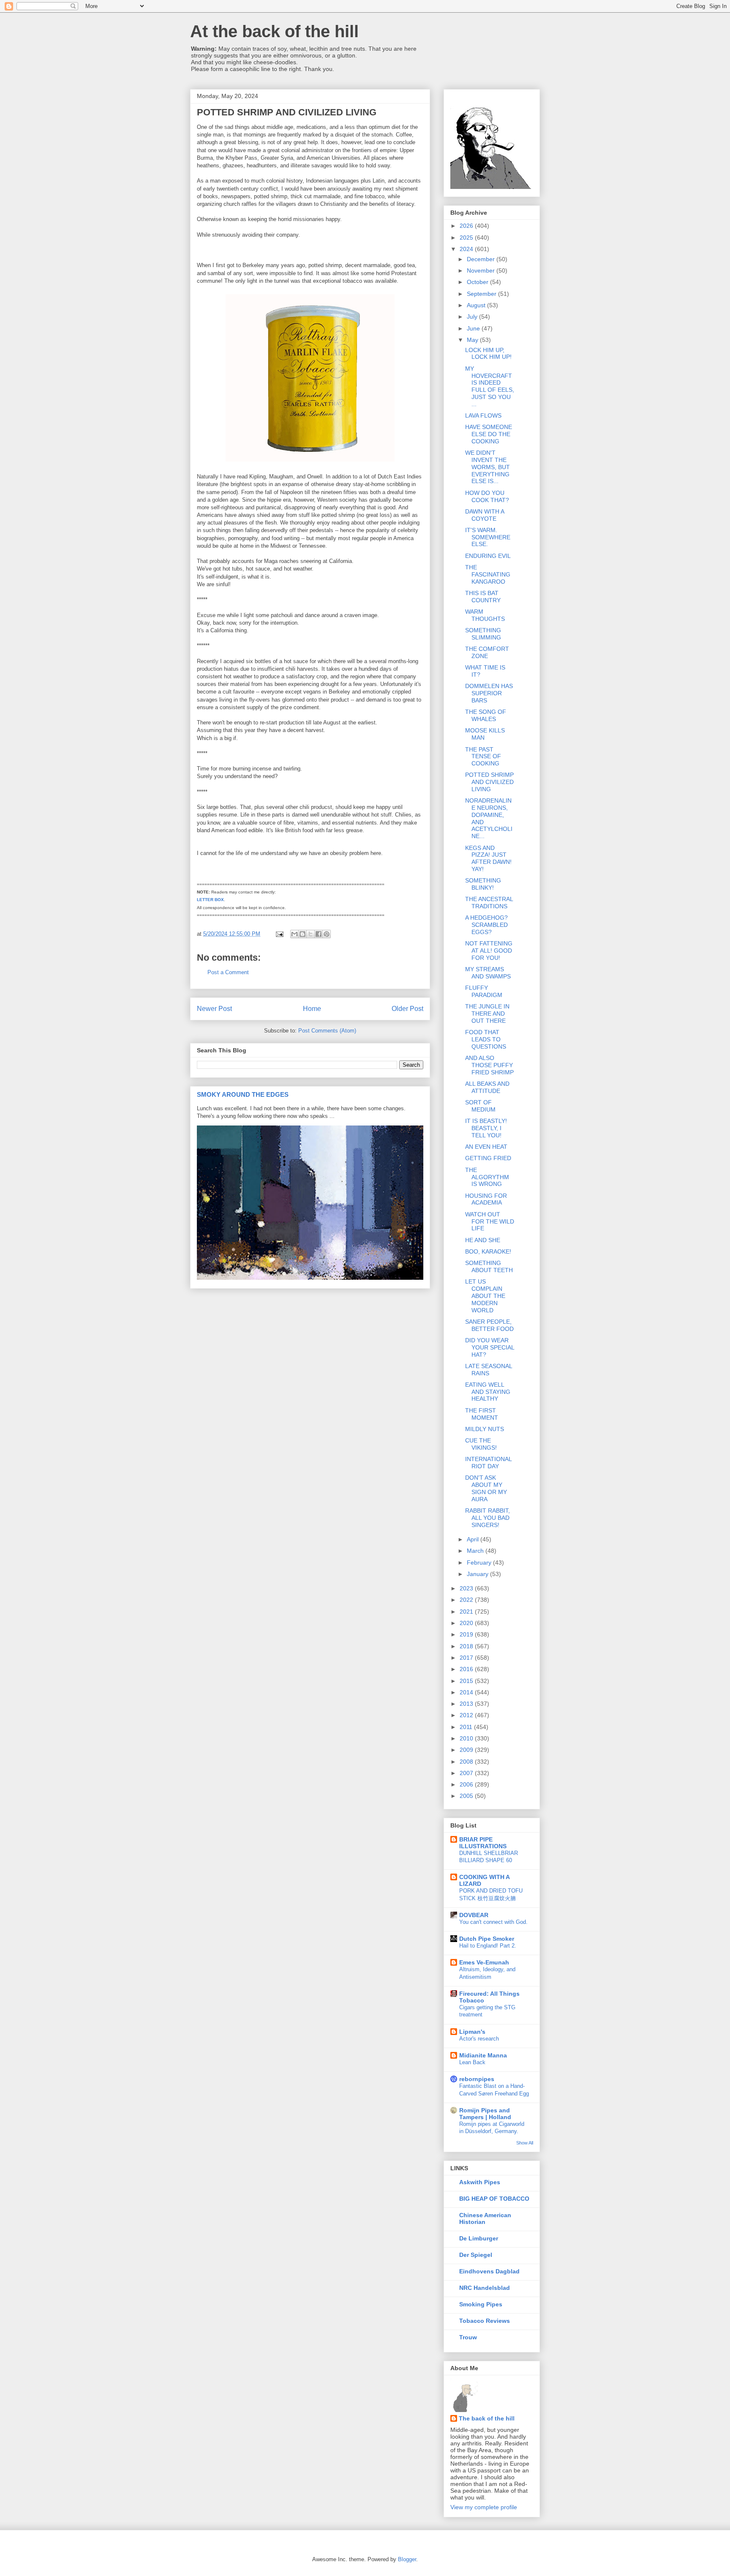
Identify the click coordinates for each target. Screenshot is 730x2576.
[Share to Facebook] (319, 934)
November (482, 270)
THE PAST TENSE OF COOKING (483, 757)
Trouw (468, 2337)
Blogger (407, 2559)
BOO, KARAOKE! (488, 1251)
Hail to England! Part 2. (488, 1946)
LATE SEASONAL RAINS (489, 1370)
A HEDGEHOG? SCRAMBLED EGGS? (486, 925)
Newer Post (214, 1009)
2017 (467, 1658)
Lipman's (472, 2032)
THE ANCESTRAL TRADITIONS (489, 903)
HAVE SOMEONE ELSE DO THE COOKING (489, 434)
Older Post (407, 1009)
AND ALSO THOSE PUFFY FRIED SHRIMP (489, 1065)
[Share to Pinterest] (327, 934)
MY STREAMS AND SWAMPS (488, 973)
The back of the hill (487, 2418)
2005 (467, 1796)
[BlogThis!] (302, 934)
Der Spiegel (476, 2255)
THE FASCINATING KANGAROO (488, 574)
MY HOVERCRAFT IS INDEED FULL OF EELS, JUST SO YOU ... (490, 386)
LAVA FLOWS (483, 415)
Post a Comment (228, 972)
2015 (467, 1681)
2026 (467, 226)
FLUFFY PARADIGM (484, 991)
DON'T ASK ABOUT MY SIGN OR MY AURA (486, 1488)
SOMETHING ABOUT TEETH (489, 1266)
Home (312, 1009)
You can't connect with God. (493, 1922)
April (474, 1539)
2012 (467, 1715)
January (478, 1574)
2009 (467, 1750)
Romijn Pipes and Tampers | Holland (485, 2114)
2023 (467, 1588)
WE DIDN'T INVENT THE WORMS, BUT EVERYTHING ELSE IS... (488, 467)
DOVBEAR (474, 1915)
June (474, 328)
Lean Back (472, 2062)
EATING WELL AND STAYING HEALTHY (488, 1392)
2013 (467, 1704)
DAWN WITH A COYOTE (485, 515)
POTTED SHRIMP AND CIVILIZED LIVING (489, 782)
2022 (467, 1600)
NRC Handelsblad (485, 2288)
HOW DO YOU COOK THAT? (487, 496)
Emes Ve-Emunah (484, 1962)
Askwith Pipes (480, 2182)
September (482, 294)
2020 (467, 1623)
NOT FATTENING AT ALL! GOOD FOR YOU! (489, 951)
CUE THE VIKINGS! (481, 1444)
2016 (467, 1669)
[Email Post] (279, 934)
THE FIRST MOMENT (482, 1414)
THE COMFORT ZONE (487, 652)
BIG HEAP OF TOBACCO (494, 2199)
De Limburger (479, 2238)
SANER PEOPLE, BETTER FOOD (489, 1325)
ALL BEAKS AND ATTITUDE (487, 1087)
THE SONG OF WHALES (486, 715)
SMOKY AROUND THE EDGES (243, 1094)
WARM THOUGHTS (485, 615)
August (477, 305)
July (473, 317)
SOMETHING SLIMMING (483, 634)
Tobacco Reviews (485, 2321)
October (478, 282)
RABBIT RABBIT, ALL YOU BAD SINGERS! (488, 1518)
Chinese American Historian (485, 2218)
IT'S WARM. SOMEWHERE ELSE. (488, 537)
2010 (467, 1738)
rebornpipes (477, 2079)
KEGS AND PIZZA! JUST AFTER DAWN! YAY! (488, 858)
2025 (467, 238)
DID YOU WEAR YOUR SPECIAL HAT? (490, 1347)
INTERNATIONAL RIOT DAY (488, 1463)
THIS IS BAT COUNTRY (483, 597)
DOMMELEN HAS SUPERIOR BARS (489, 693)
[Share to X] (311, 934)
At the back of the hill (274, 31)
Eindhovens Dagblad (489, 2271)
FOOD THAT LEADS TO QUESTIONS (486, 1039)
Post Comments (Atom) (327, 1031)
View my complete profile (484, 2507)
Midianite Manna (483, 2055)
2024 (467, 249)
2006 (467, 1784)
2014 (467, 1692)
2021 (467, 1612)
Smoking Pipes (481, 2304)
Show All (525, 2143)
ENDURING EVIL (488, 556)
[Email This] (294, 934)
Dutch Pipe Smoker (487, 1939)
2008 (467, 1762)
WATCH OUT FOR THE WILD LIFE (490, 1221)
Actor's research (479, 2039)
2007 (467, 1773)
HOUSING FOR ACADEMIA (486, 1199)
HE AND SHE (483, 1240)
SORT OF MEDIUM (480, 1106)
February (480, 1563)
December (482, 259)
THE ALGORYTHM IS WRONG (487, 1177)
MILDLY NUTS (485, 1429)
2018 (467, 1646)
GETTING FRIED (488, 1158)
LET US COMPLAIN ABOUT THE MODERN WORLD (485, 1296)
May (473, 340)
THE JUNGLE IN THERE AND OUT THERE (487, 1013)
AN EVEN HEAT (486, 1147)
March (476, 1551)
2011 (467, 1727)
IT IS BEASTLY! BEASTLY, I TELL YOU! (486, 1128)
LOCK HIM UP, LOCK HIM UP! (488, 354)
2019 (467, 1634)
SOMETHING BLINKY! (483, 884)
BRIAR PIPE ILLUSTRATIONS (483, 1843)
